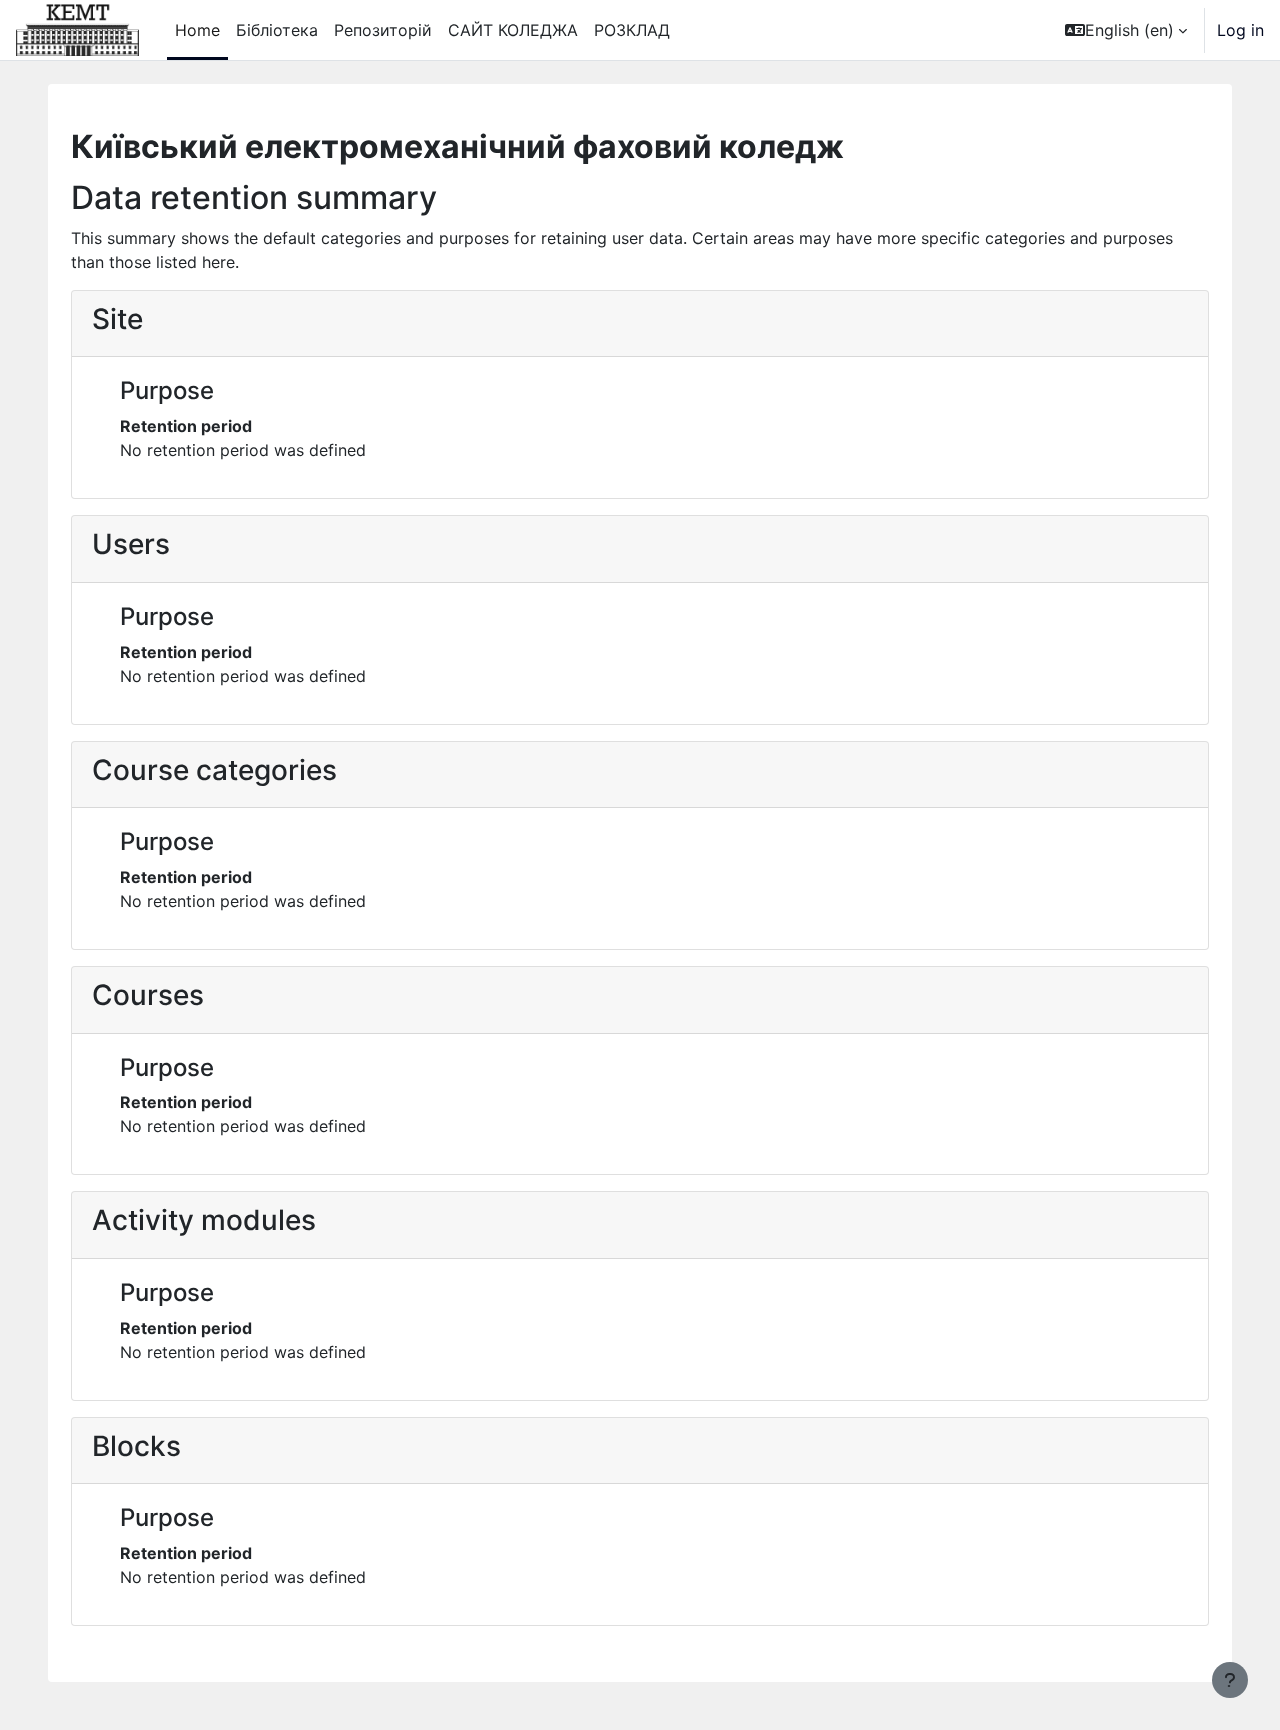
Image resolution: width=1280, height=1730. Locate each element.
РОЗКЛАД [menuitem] (632, 30)
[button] (1126, 30)
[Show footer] (1230, 1680)
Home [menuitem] (197, 30)
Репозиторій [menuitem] (383, 30)
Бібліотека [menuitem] (277, 30)
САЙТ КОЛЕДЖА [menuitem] (513, 30)
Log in (1240, 30)
